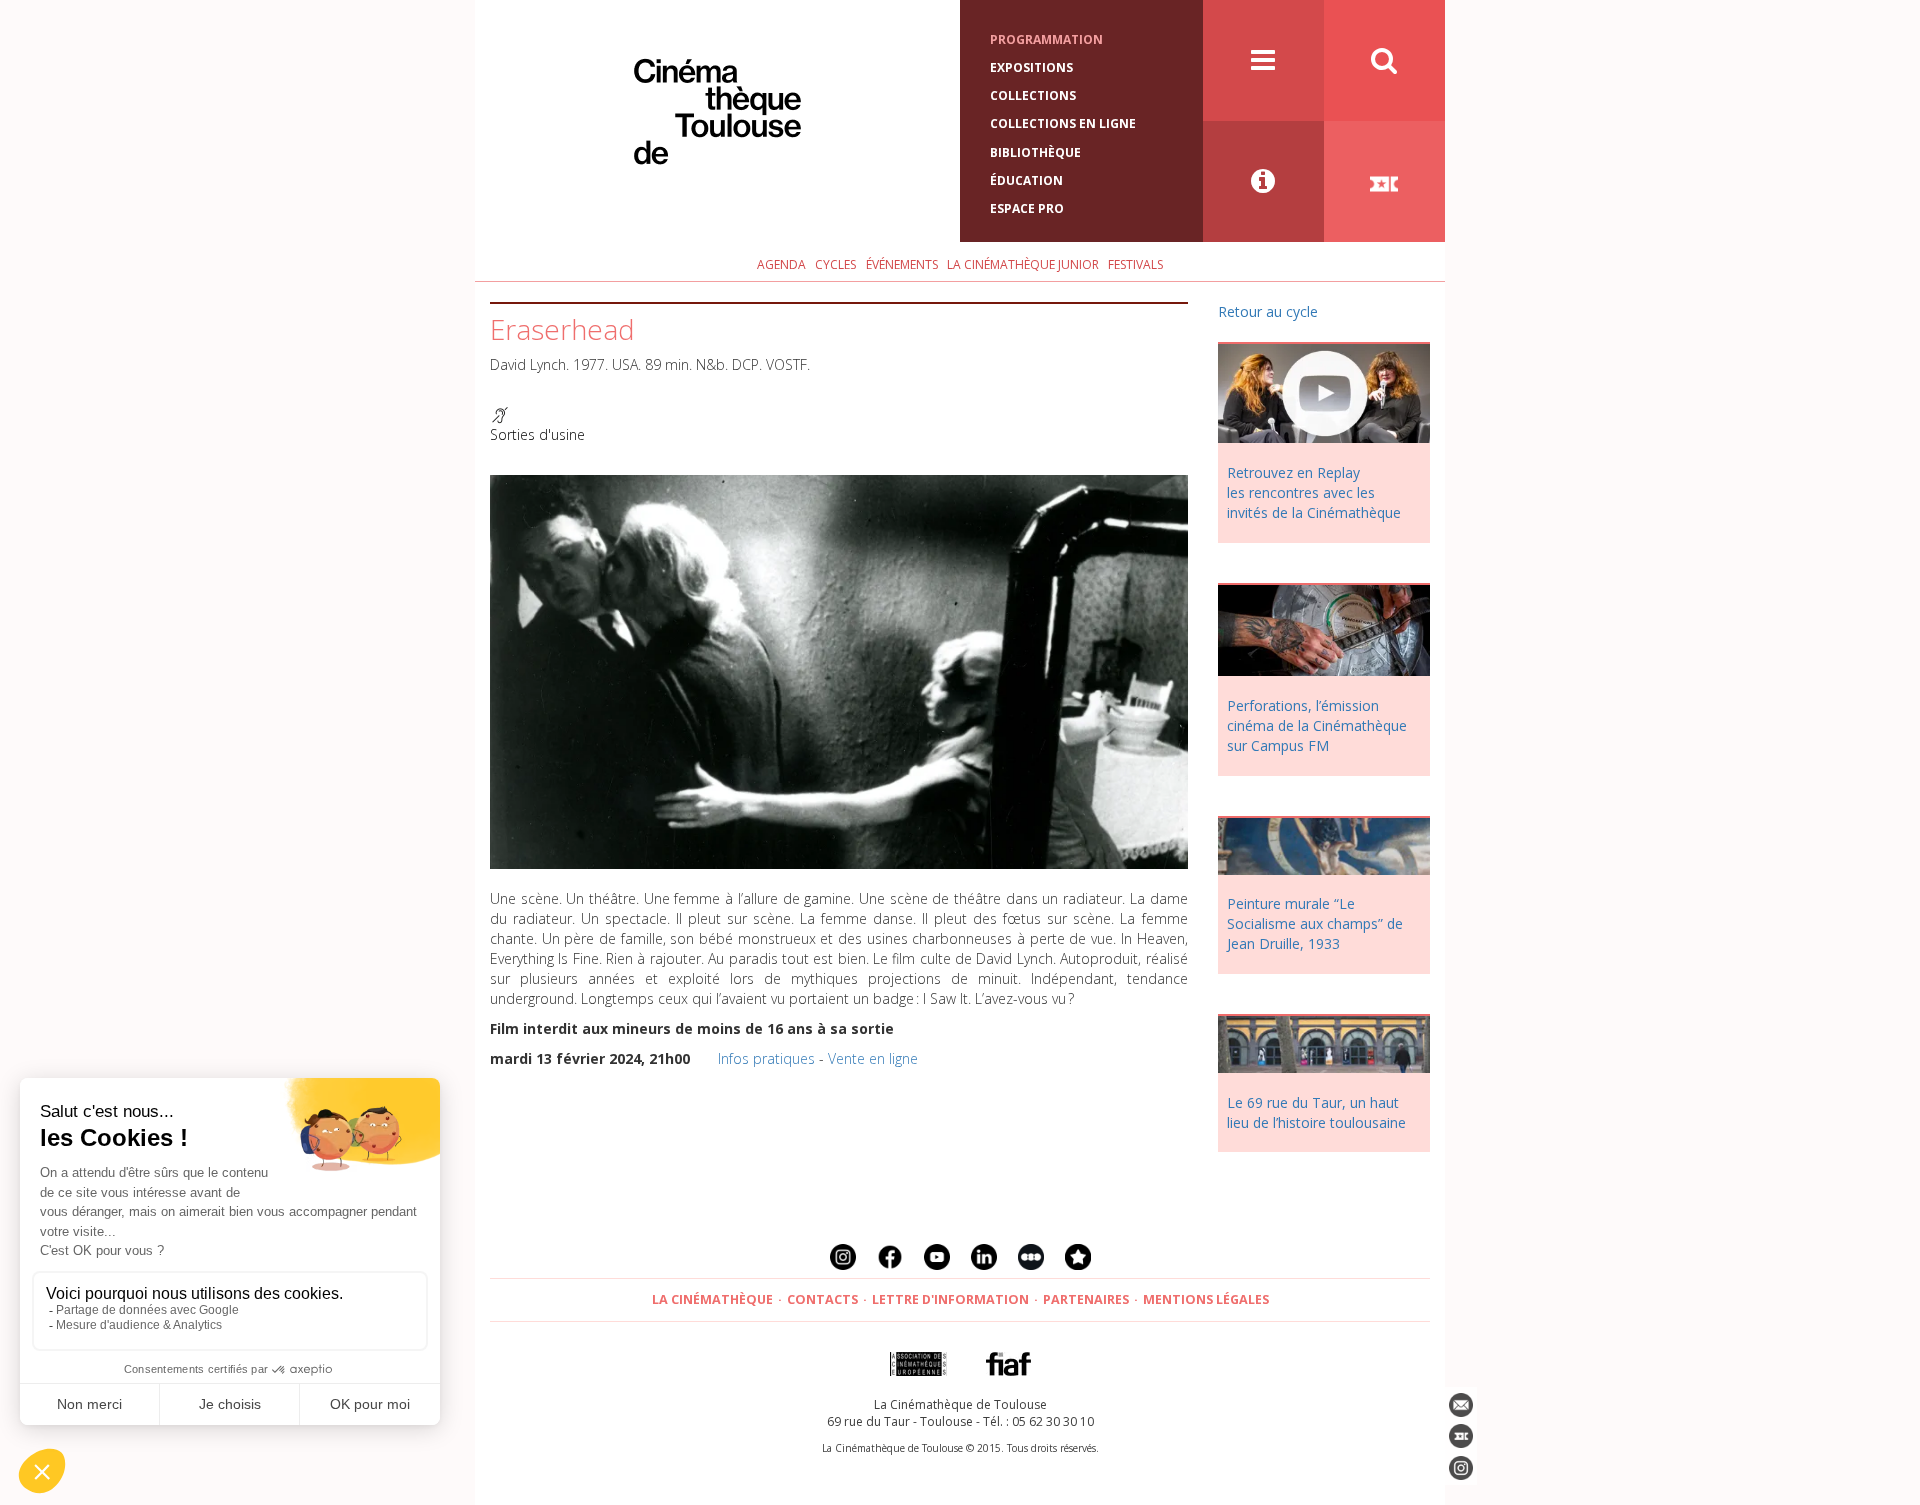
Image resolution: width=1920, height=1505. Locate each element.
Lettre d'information (950, 1299)
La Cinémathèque (712, 1299)
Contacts (822, 1299)
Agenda (781, 264)
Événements (902, 264)
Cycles (835, 264)
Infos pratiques (766, 1058)
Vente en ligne (873, 1058)
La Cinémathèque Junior (1023, 264)
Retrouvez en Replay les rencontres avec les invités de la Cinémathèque (1314, 492)
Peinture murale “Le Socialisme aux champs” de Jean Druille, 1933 (1315, 923)
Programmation (1046, 39)
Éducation (1026, 180)
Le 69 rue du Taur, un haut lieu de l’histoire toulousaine (1316, 1112)
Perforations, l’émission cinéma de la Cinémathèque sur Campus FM (1317, 725)
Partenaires (1086, 1299)
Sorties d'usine (537, 434)
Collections (1033, 95)
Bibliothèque (1035, 152)
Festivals (1135, 264)
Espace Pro (1027, 208)
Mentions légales (1206, 1299)
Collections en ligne (1063, 123)
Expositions (1031, 67)
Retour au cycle (1268, 311)
